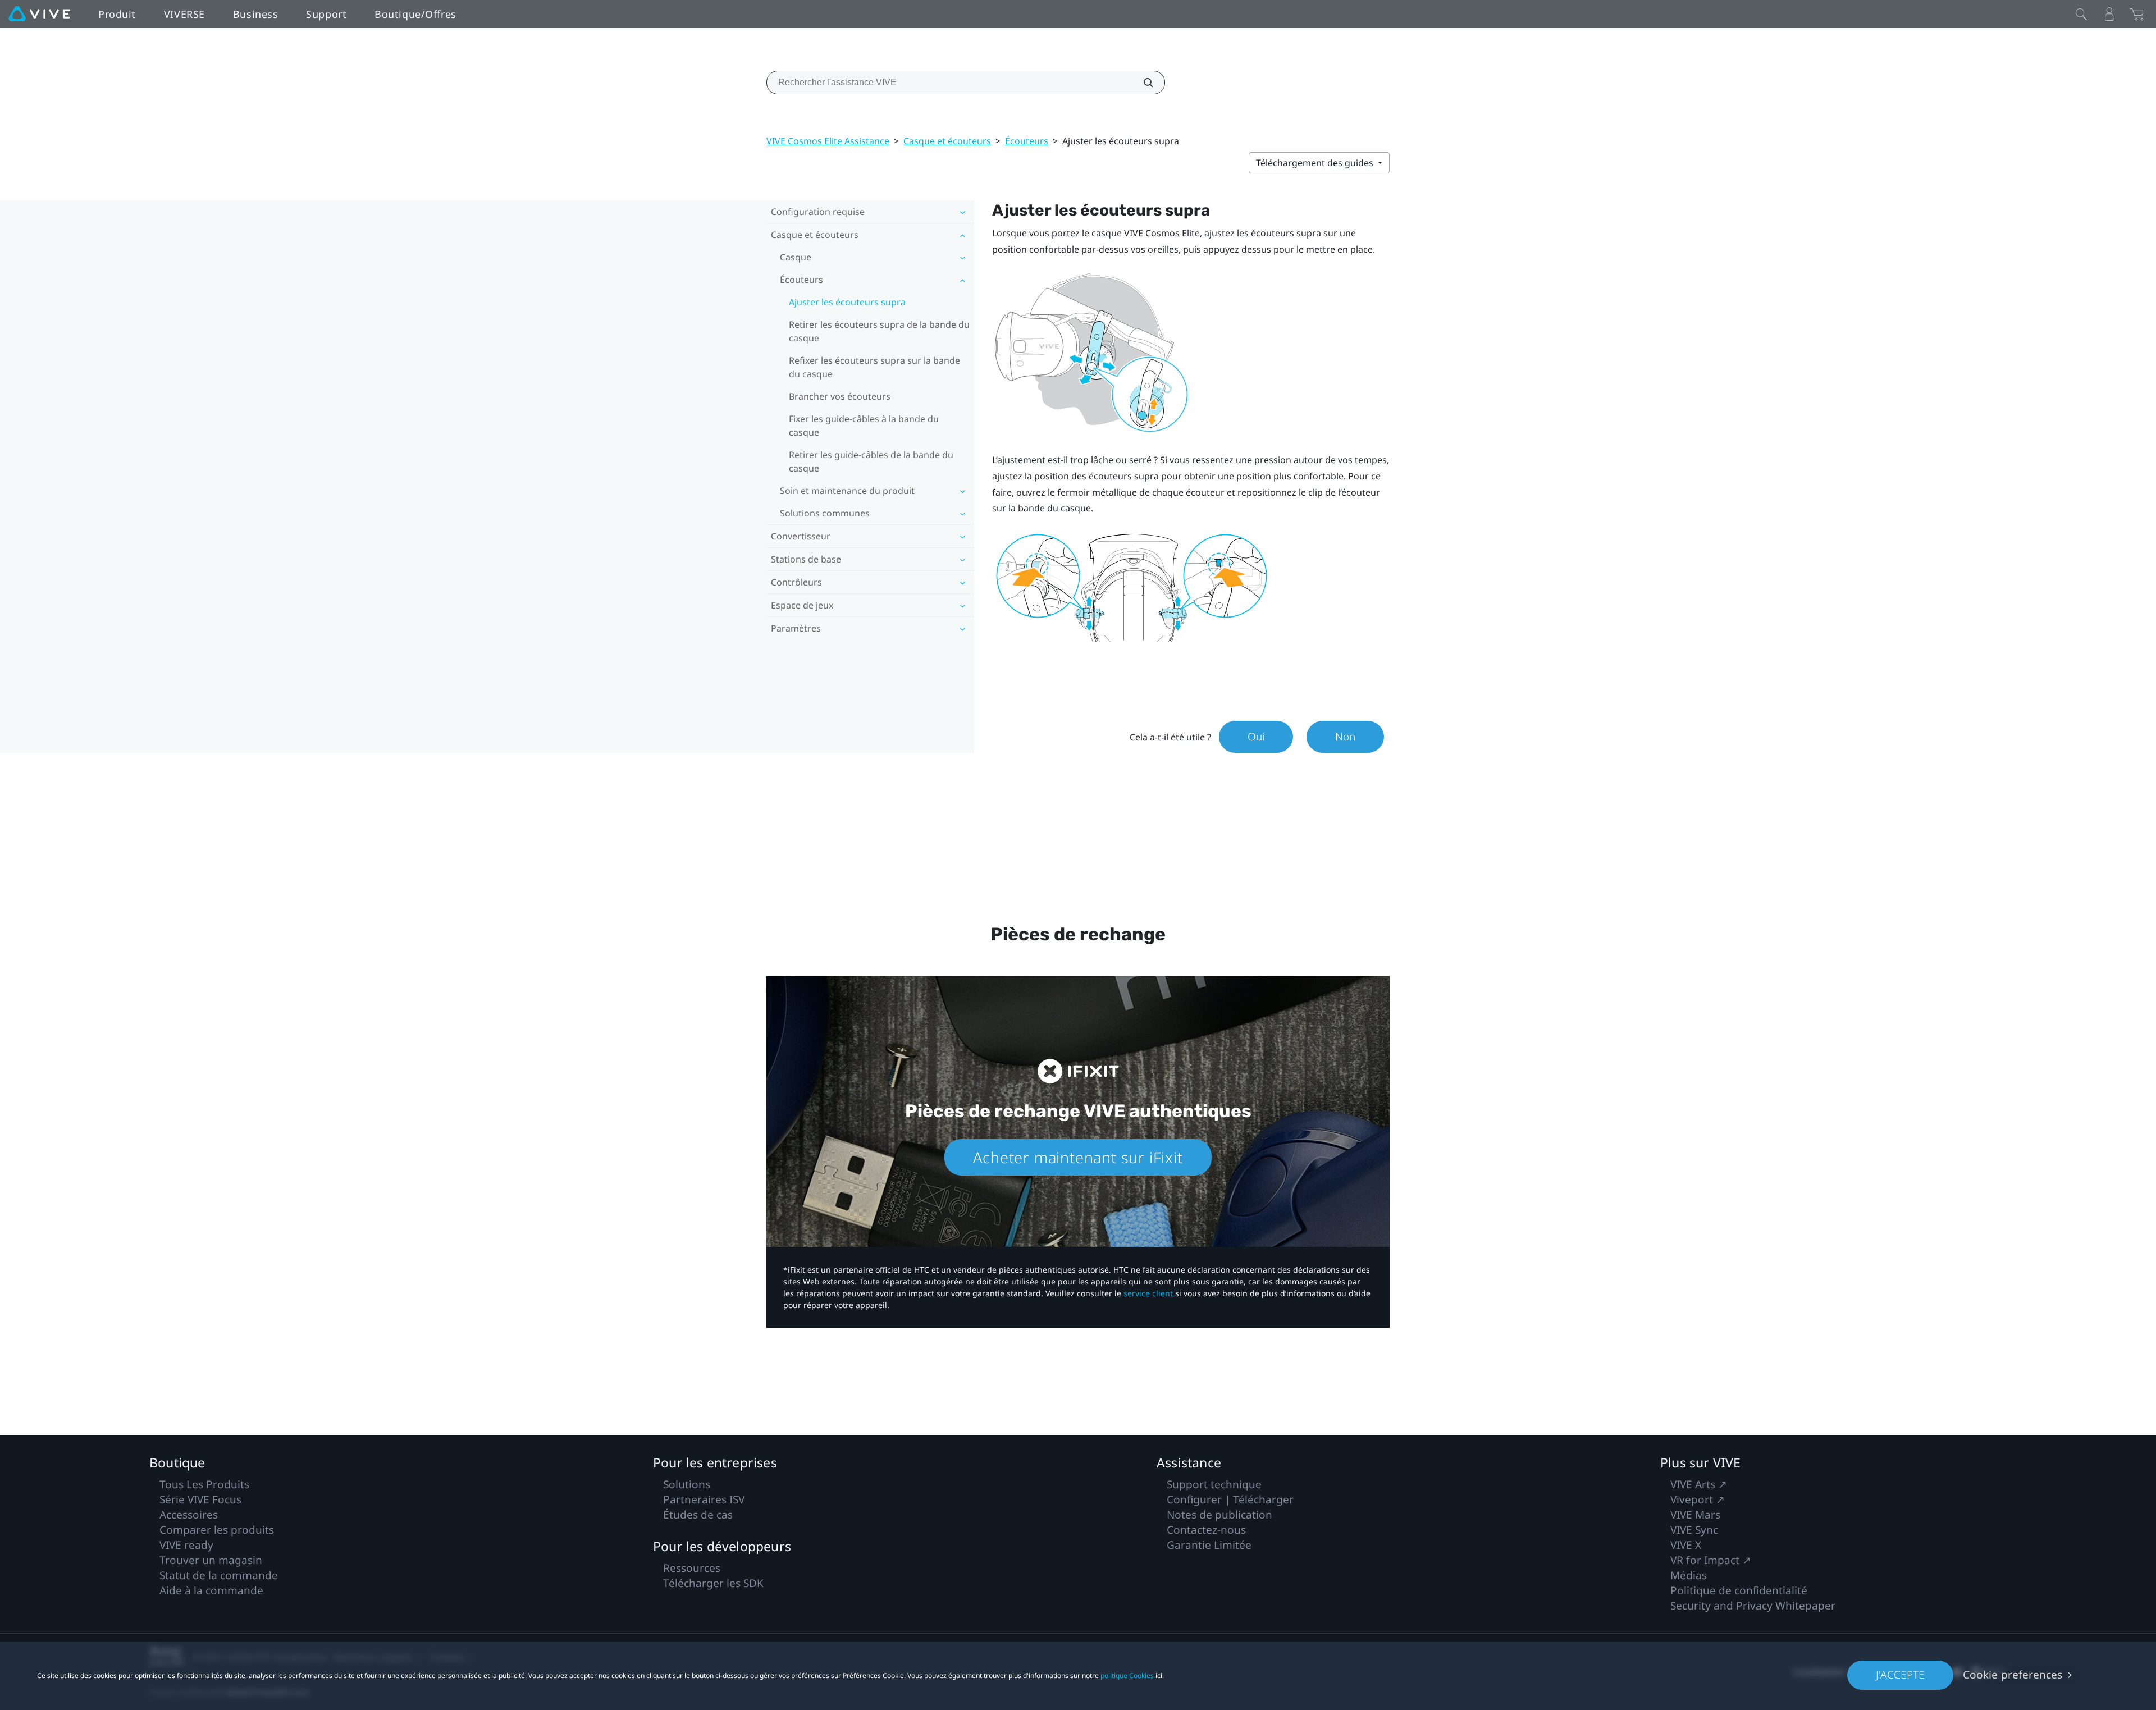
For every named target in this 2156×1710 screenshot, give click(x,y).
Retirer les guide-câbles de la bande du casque (871, 461)
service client (1148, 1293)
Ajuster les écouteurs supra (847, 302)
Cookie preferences (2013, 1675)
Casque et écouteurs (947, 141)
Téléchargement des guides (1316, 163)
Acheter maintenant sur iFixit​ (1078, 1157)
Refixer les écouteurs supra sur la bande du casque (874, 367)
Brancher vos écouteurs (840, 396)
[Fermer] (2081, 14)
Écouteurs (1027, 141)
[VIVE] (39, 14)
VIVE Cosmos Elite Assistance (828, 141)
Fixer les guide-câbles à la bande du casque (864, 426)
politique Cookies (1127, 1675)
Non (1345, 737)
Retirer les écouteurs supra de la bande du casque (879, 331)
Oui (1256, 737)
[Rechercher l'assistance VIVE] (1142, 83)
